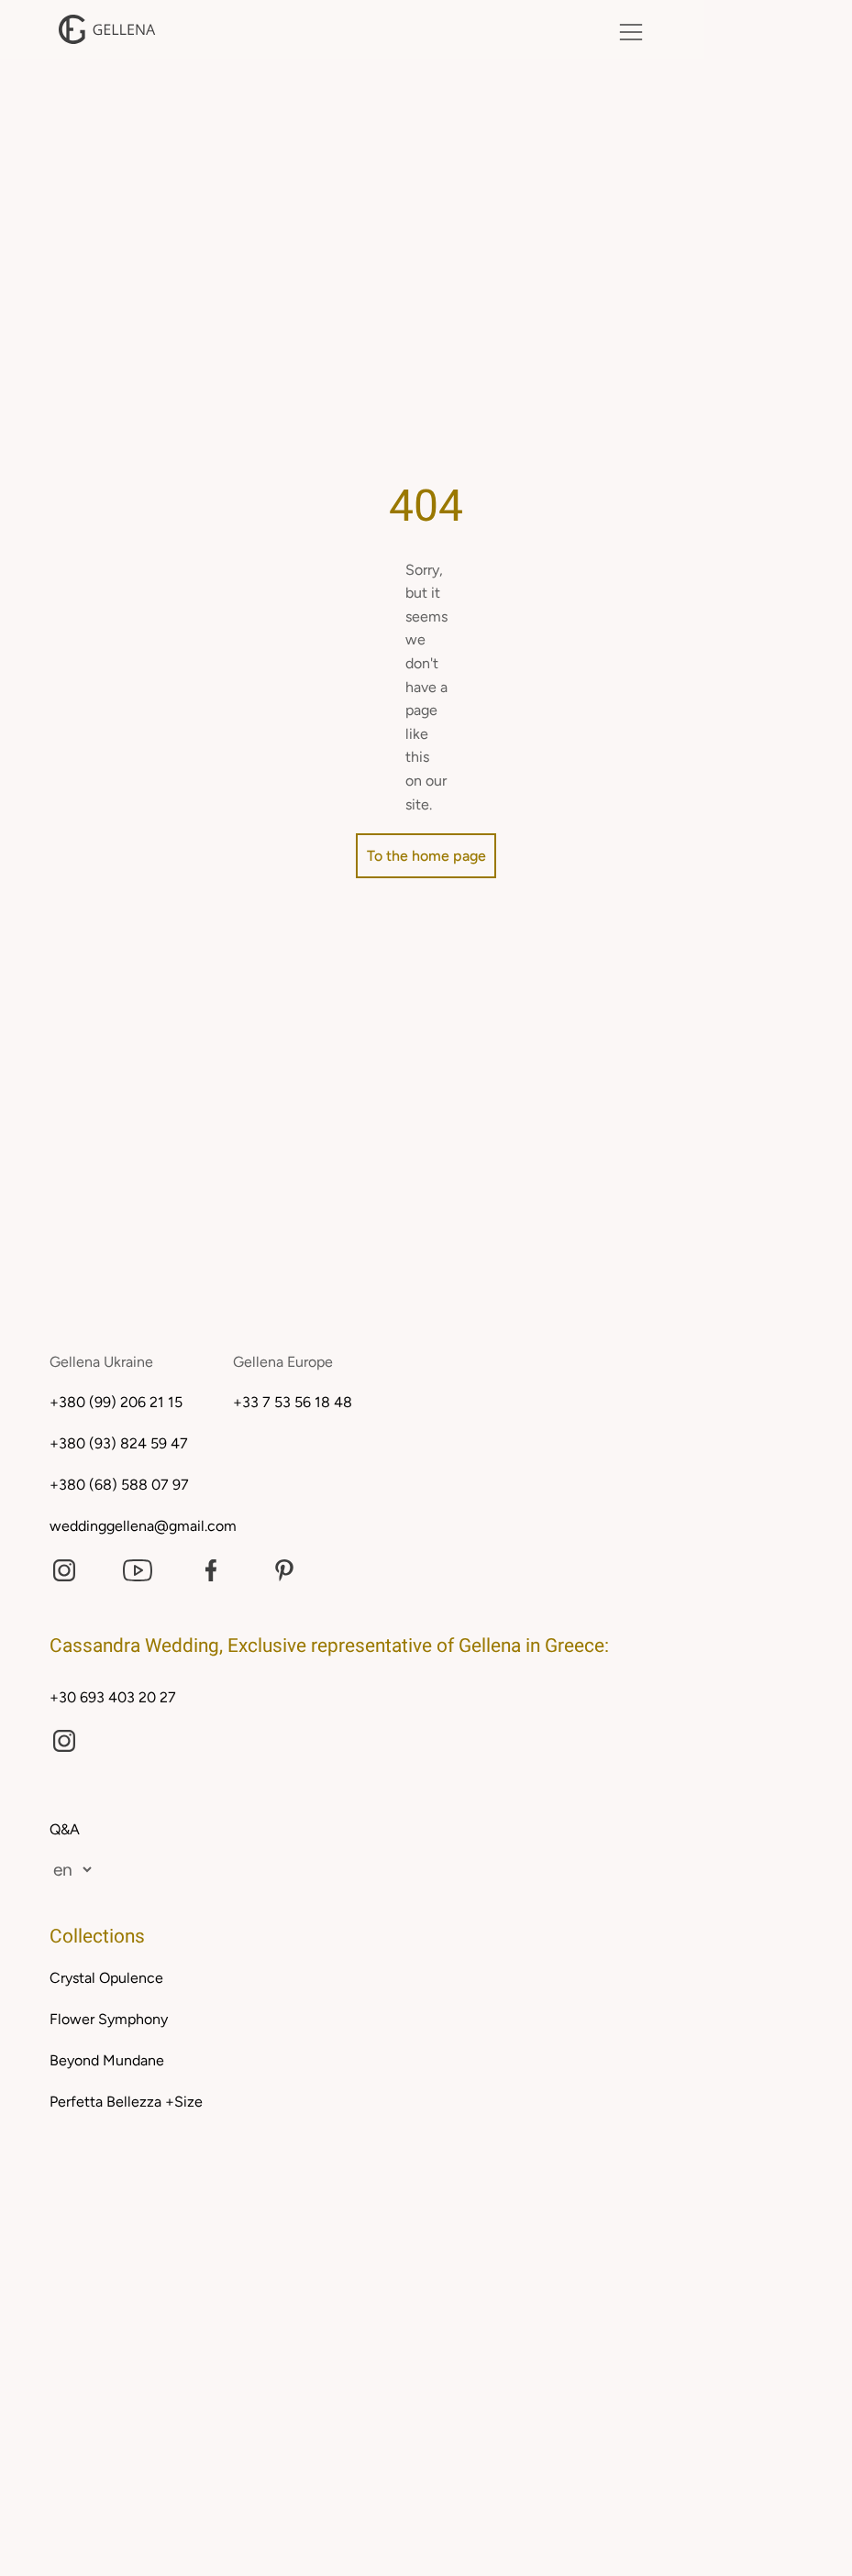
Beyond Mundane (107, 2060)
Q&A (65, 1829)
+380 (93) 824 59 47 (119, 1443)
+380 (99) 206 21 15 (116, 1402)
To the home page (426, 856)
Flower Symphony (109, 2019)
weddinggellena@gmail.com (143, 1526)
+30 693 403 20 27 (113, 1697)
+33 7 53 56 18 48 (293, 1402)
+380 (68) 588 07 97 (119, 1485)
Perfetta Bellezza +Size (126, 2102)
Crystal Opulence (106, 1978)
